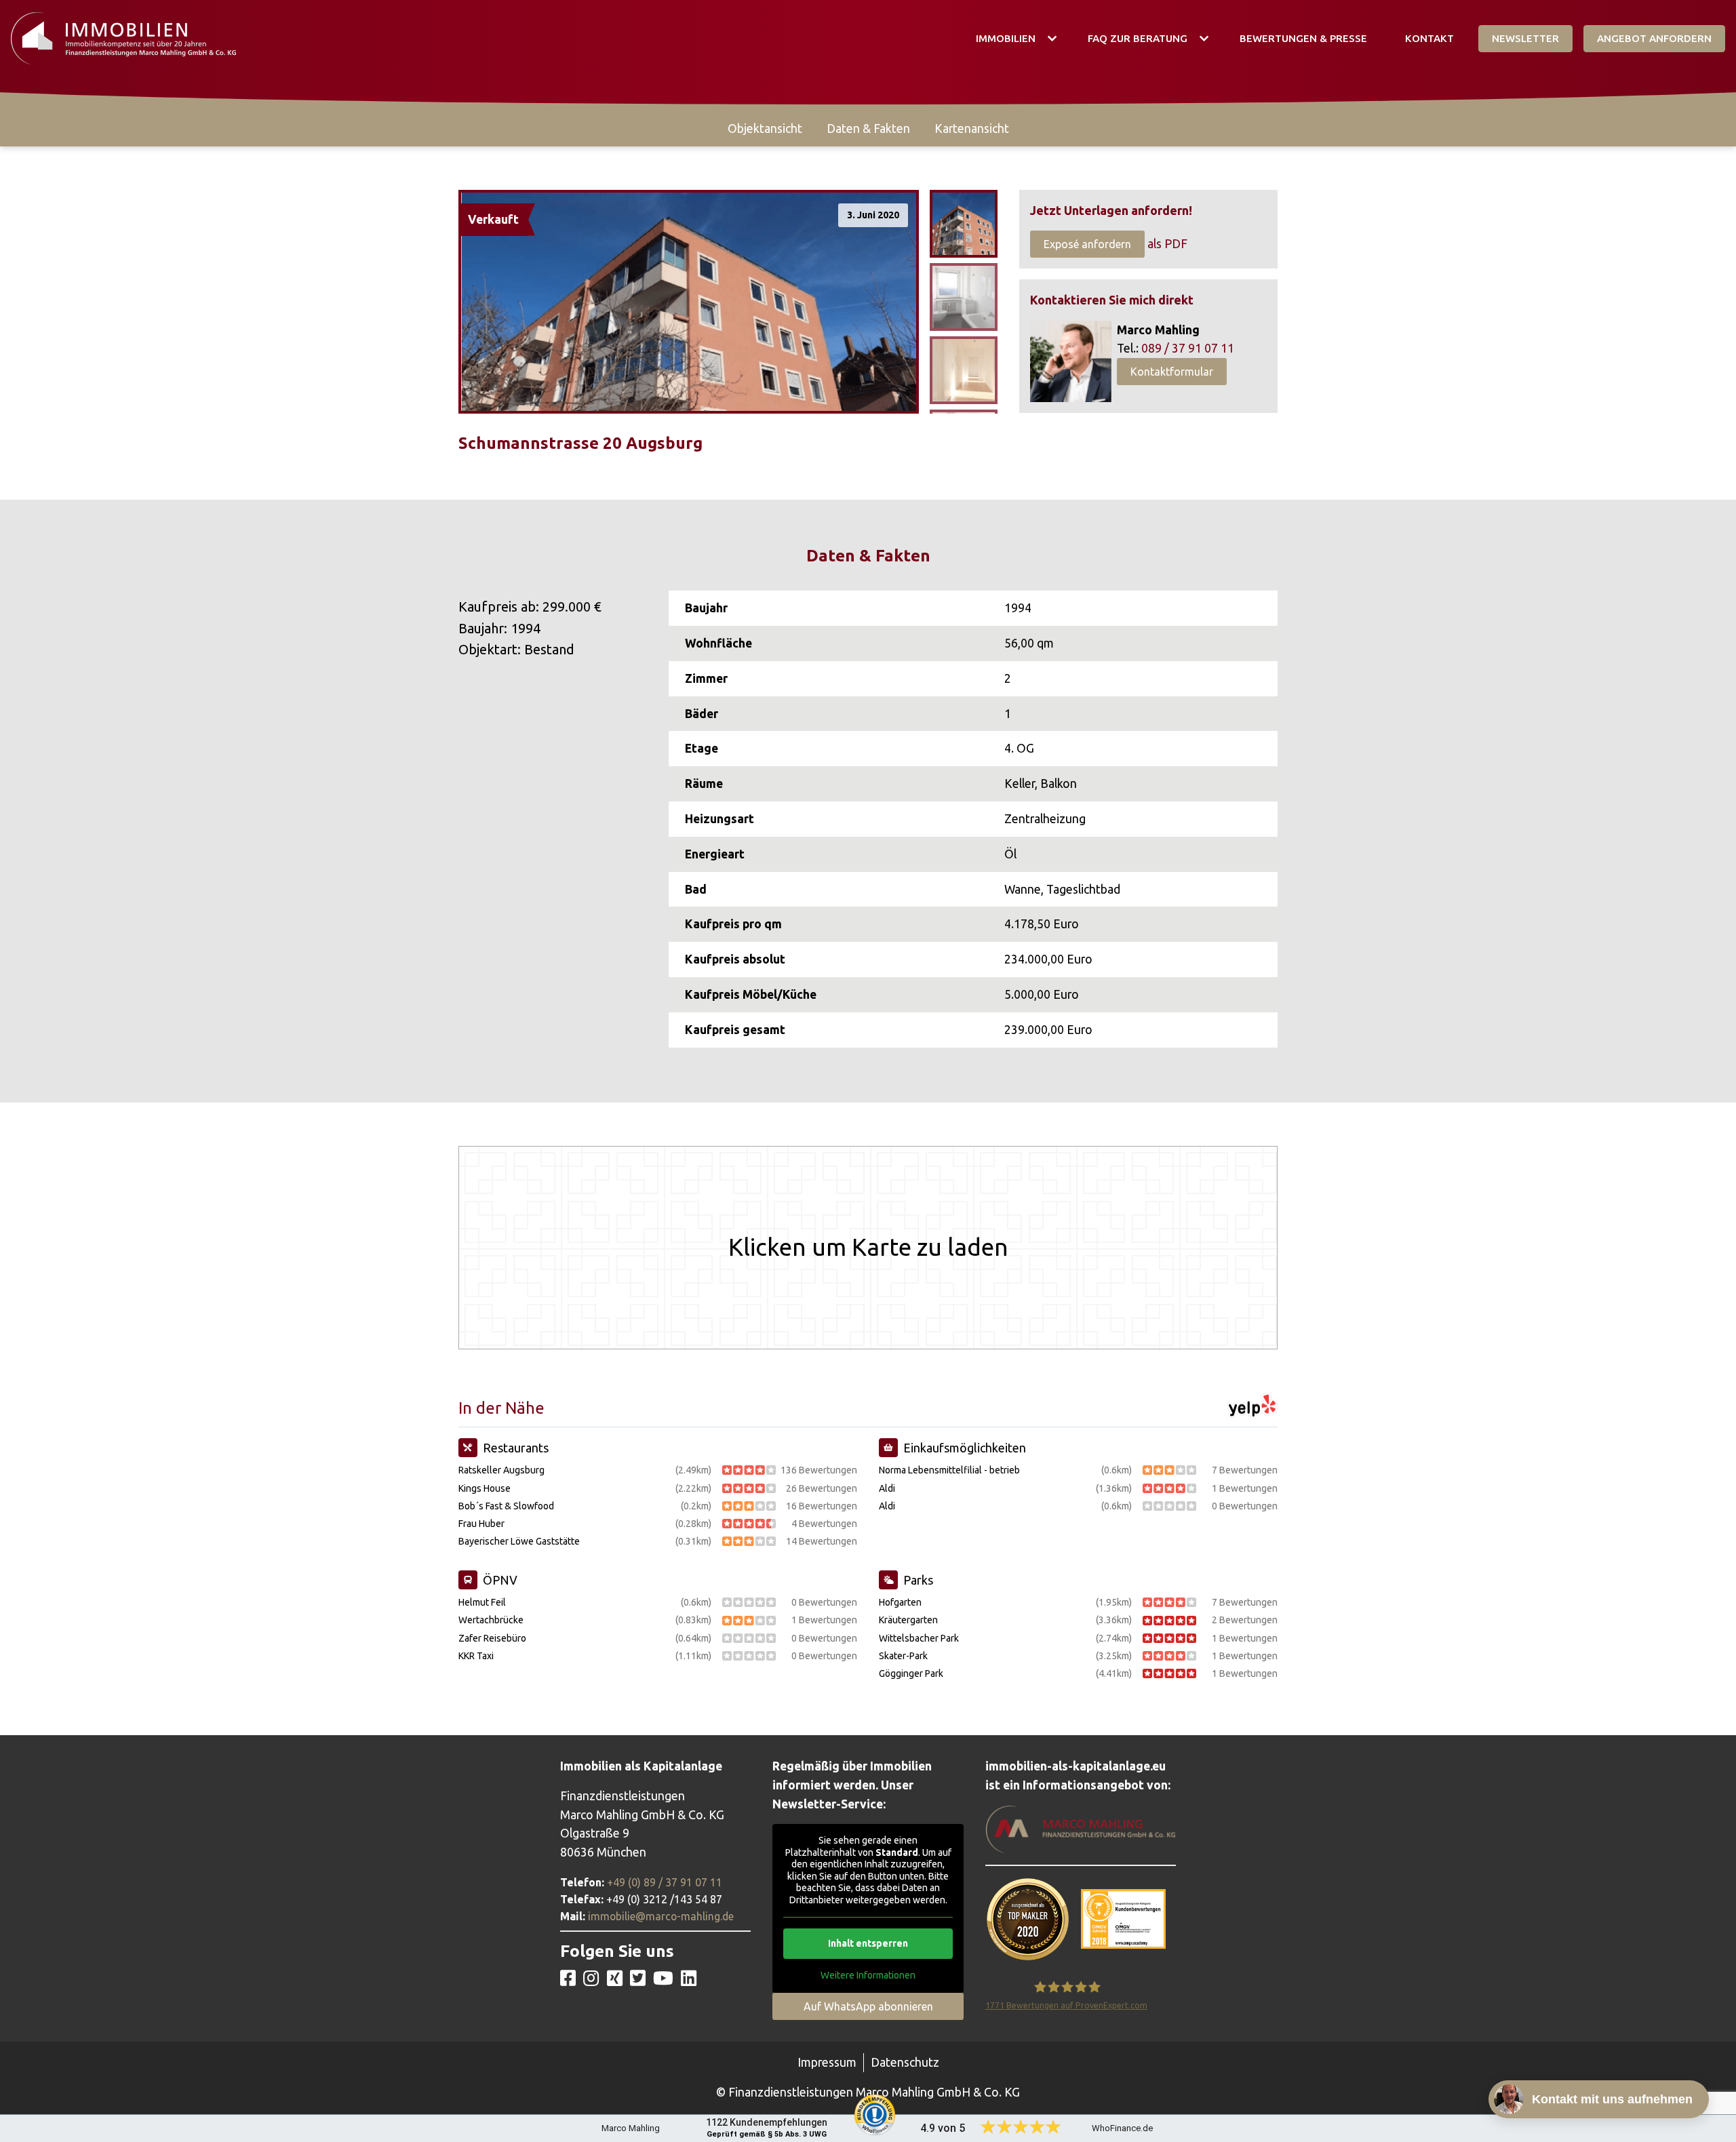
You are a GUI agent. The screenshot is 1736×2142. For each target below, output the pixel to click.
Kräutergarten (908, 1620)
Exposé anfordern (1087, 244)
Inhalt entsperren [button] (868, 1943)
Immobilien (1006, 38)
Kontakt (1429, 38)
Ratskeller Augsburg (501, 1470)
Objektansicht (765, 128)
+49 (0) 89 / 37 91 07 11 (665, 1882)
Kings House (485, 1488)
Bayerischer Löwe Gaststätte (519, 1541)
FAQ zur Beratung (1138, 38)
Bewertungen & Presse (1303, 38)
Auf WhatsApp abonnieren (868, 2006)
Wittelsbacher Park (919, 1638)
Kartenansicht (972, 128)
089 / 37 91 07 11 (1188, 348)
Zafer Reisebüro (492, 1638)
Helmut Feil (482, 1602)
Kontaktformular (1172, 372)
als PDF (1167, 244)
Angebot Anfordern (1654, 38)
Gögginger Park (911, 1673)
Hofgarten (900, 1602)
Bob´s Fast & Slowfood (506, 1506)
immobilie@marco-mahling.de (661, 1916)
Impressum (827, 2062)
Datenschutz (905, 2062)
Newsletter (1525, 38)
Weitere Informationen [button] (868, 1975)
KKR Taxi (476, 1656)
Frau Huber (481, 1524)
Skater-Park (903, 1656)
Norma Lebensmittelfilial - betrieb (949, 1470)
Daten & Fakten (868, 128)
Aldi (887, 1488)
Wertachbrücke (491, 1620)
